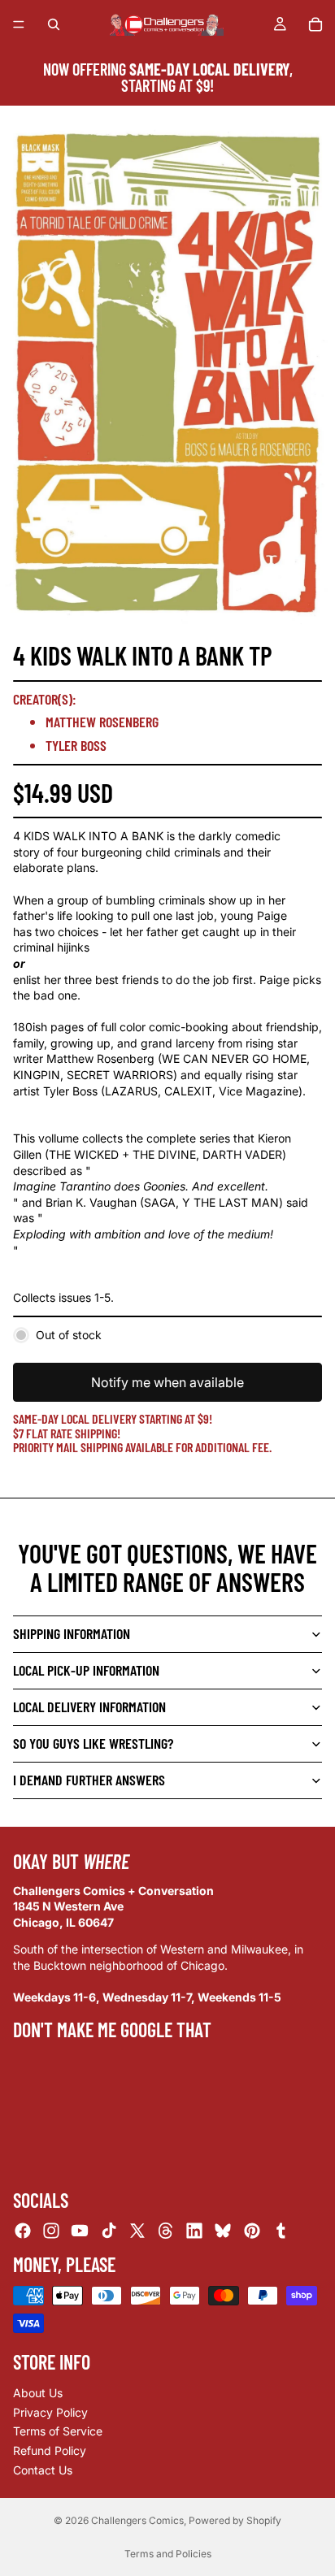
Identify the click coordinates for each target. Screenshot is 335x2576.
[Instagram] (51, 2231)
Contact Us (43, 2469)
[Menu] (19, 24)
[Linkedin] (194, 2231)
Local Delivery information (89, 1706)
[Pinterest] (252, 2231)
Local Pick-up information (86, 1670)
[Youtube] (80, 2231)
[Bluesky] (223, 2231)
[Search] (54, 24)
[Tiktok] (109, 2231)
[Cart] (315, 24)
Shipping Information (72, 1633)
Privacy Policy (50, 2412)
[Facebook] (23, 2231)
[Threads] (166, 2231)
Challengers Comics (137, 2520)
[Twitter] (137, 2231)
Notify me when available (167, 1382)
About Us (38, 2393)
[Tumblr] (281, 2231)
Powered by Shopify (235, 2520)
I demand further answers (89, 1780)
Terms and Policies (168, 2554)
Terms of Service (58, 2431)
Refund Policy (50, 2450)
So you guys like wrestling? (93, 1743)
